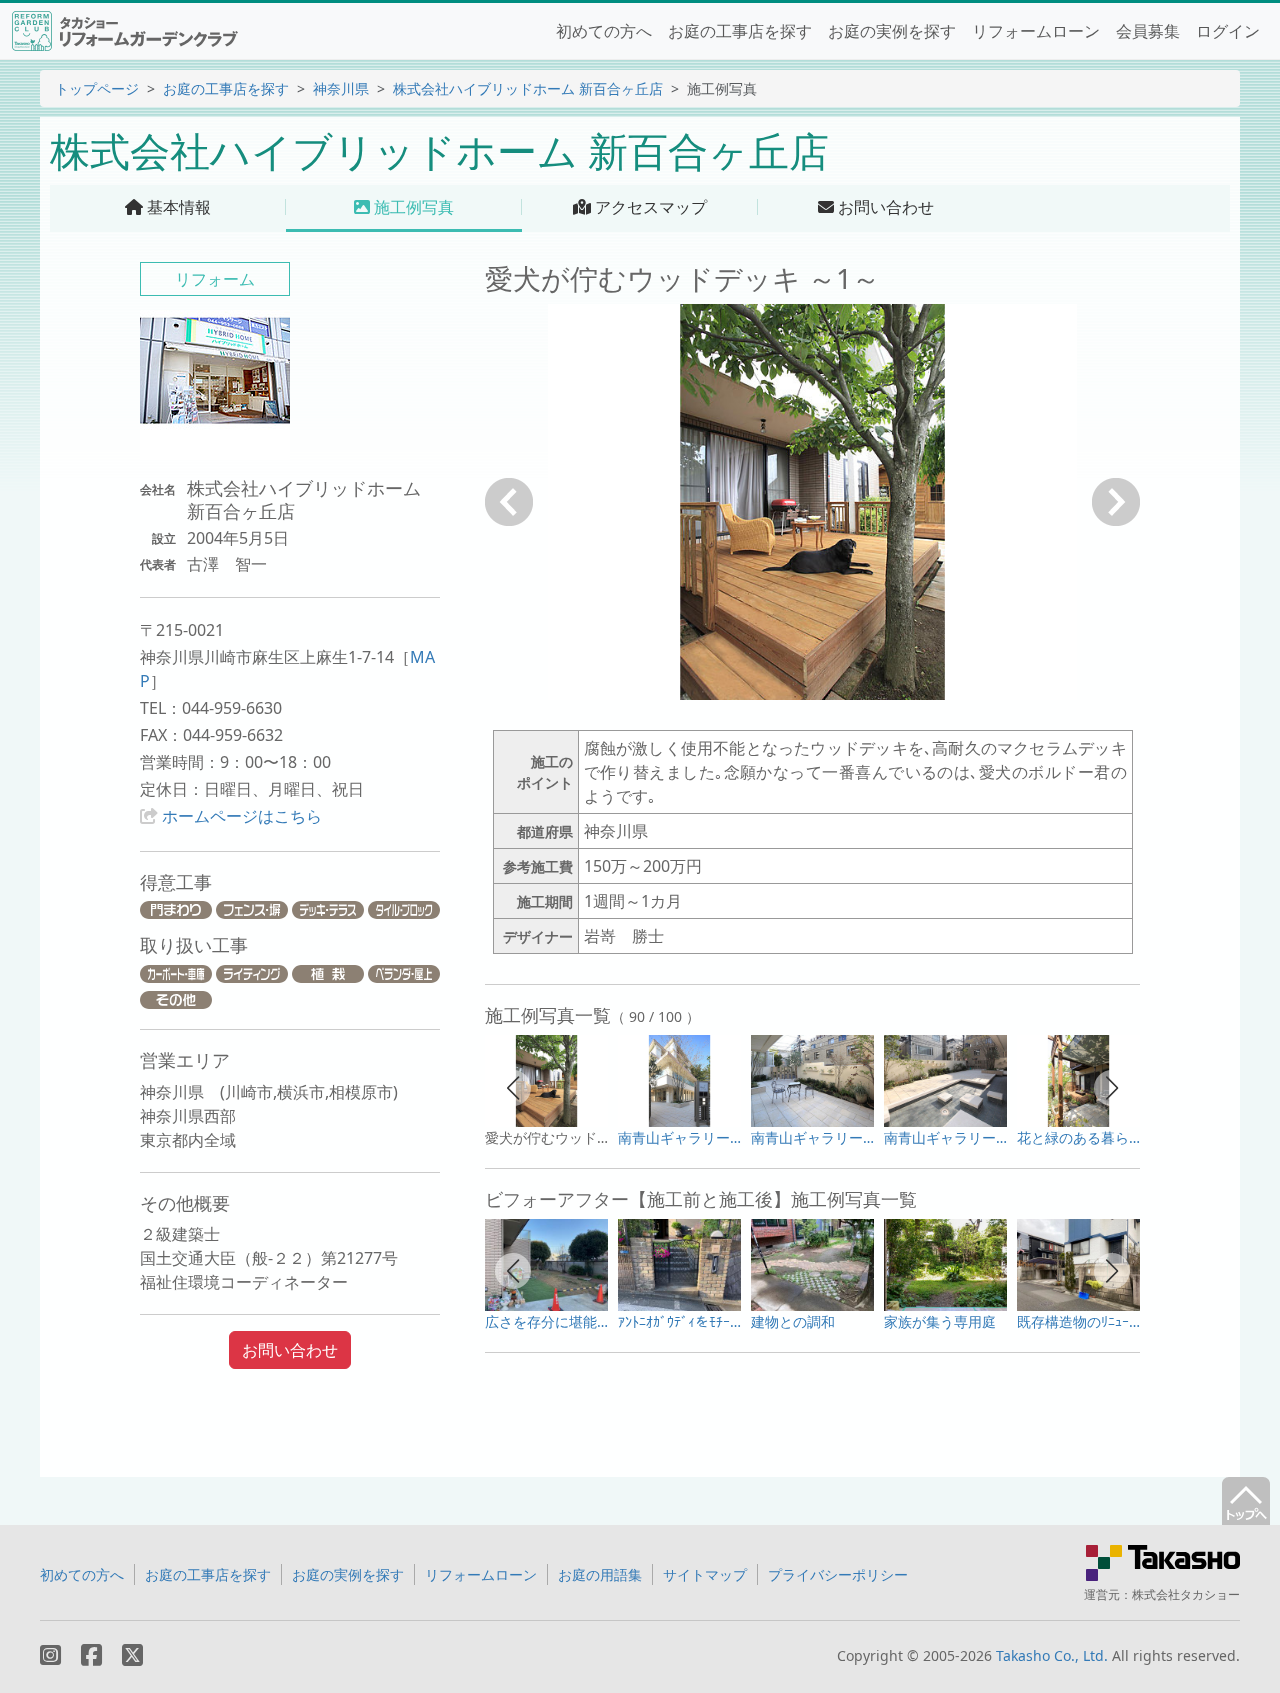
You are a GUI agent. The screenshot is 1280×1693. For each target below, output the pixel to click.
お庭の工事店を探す (740, 31)
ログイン (1228, 31)
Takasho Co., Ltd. (1052, 1655)
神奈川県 (341, 88)
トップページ (97, 88)
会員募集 (1148, 31)
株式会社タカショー (1186, 1594)
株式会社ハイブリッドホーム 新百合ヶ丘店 (528, 88)
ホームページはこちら (242, 816)
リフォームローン (1036, 31)
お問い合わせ (290, 1350)
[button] (513, 1088)
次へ (1116, 502)
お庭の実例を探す (892, 31)
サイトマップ (705, 1574)
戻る (509, 502)
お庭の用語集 (600, 1574)
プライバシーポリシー (838, 1574)
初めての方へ (604, 31)
